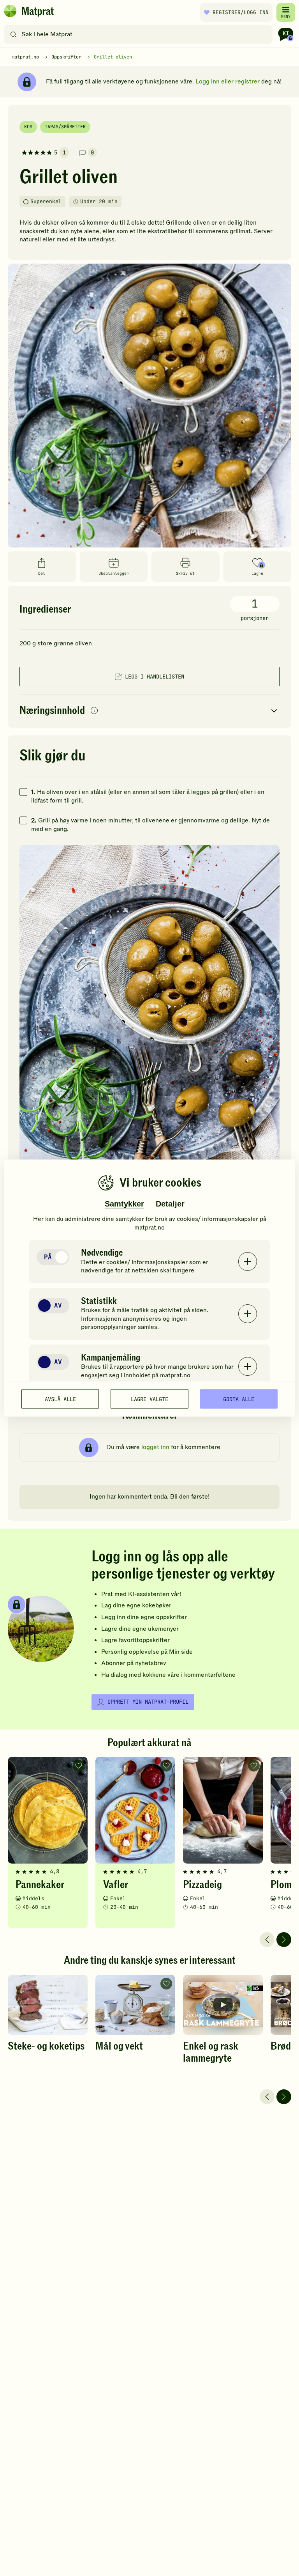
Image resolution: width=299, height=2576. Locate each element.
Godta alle (239, 1399)
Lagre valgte (149, 1399)
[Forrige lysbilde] (267, 1940)
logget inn (155, 1447)
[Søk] (13, 34)
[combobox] (140, 34)
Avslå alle (60, 1399)
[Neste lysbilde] (284, 1940)
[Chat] (286, 34)
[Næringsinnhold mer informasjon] (94, 711)
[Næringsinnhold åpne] (149, 711)
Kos (28, 127)
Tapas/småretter (65, 127)
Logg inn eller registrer (228, 81)
